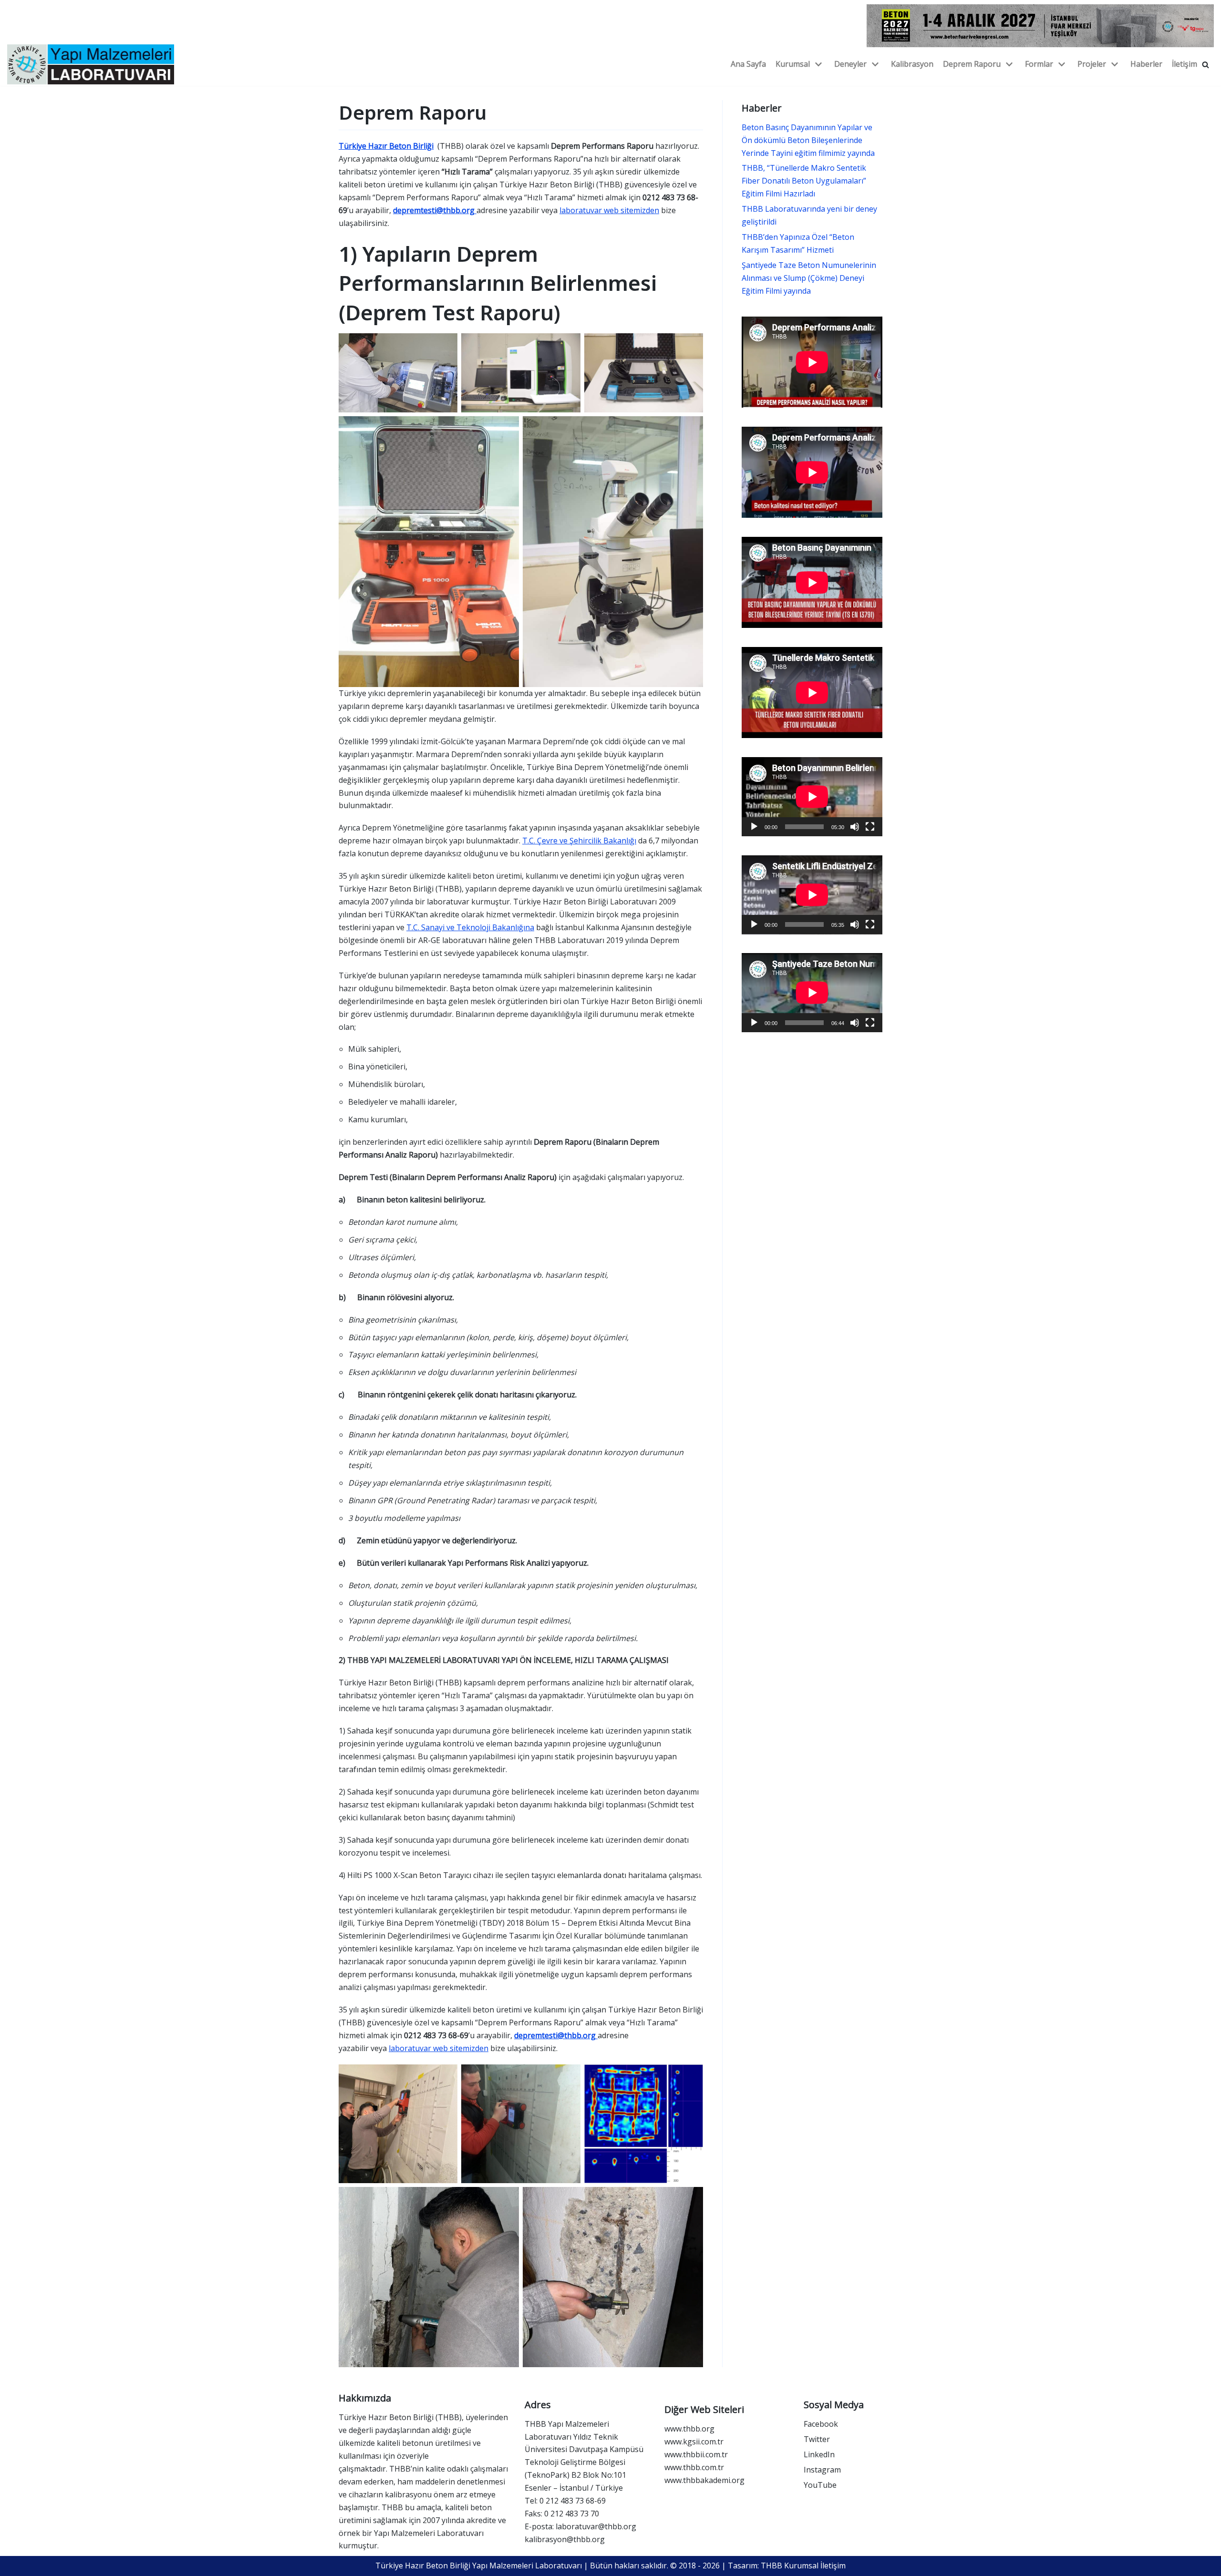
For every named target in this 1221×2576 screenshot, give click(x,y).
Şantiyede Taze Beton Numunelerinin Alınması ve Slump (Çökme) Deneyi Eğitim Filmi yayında (809, 278)
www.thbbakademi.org (704, 2480)
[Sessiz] (855, 827)
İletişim (1185, 64)
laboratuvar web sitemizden (609, 210)
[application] (812, 797)
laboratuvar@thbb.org (596, 2526)
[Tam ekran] (870, 827)
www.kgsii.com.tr (694, 2442)
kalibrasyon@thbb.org (565, 2539)
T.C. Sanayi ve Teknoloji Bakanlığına (470, 927)
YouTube (820, 2485)
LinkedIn (819, 2454)
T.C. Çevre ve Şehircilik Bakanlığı (579, 841)
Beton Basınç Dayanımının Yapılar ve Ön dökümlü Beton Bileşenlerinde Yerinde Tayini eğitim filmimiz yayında (808, 140)
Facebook (821, 2424)
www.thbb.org (689, 2429)
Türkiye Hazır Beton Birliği (386, 146)
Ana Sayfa (748, 64)
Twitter (817, 2439)
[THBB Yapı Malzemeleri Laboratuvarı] (91, 64)
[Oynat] (754, 827)
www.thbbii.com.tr (696, 2454)
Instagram (822, 2470)
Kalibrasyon (912, 64)
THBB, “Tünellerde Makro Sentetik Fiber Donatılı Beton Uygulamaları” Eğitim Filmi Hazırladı (804, 181)
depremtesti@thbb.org (435, 210)
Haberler (1146, 64)
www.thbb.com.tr (694, 2467)
